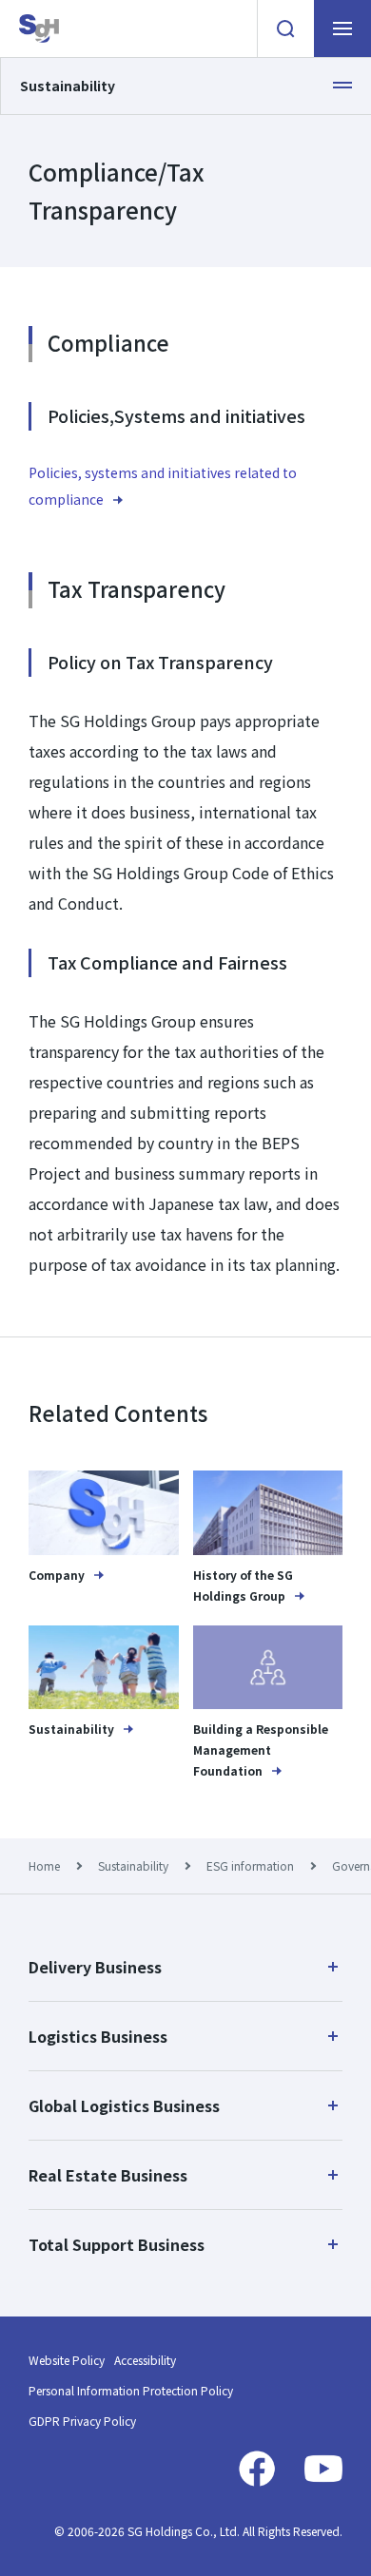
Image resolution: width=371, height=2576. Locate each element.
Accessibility (145, 2360)
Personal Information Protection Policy (131, 2390)
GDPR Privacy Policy (82, 2421)
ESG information (250, 1865)
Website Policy (67, 2360)
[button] (185, 1967)
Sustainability (133, 1865)
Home (44, 1865)
